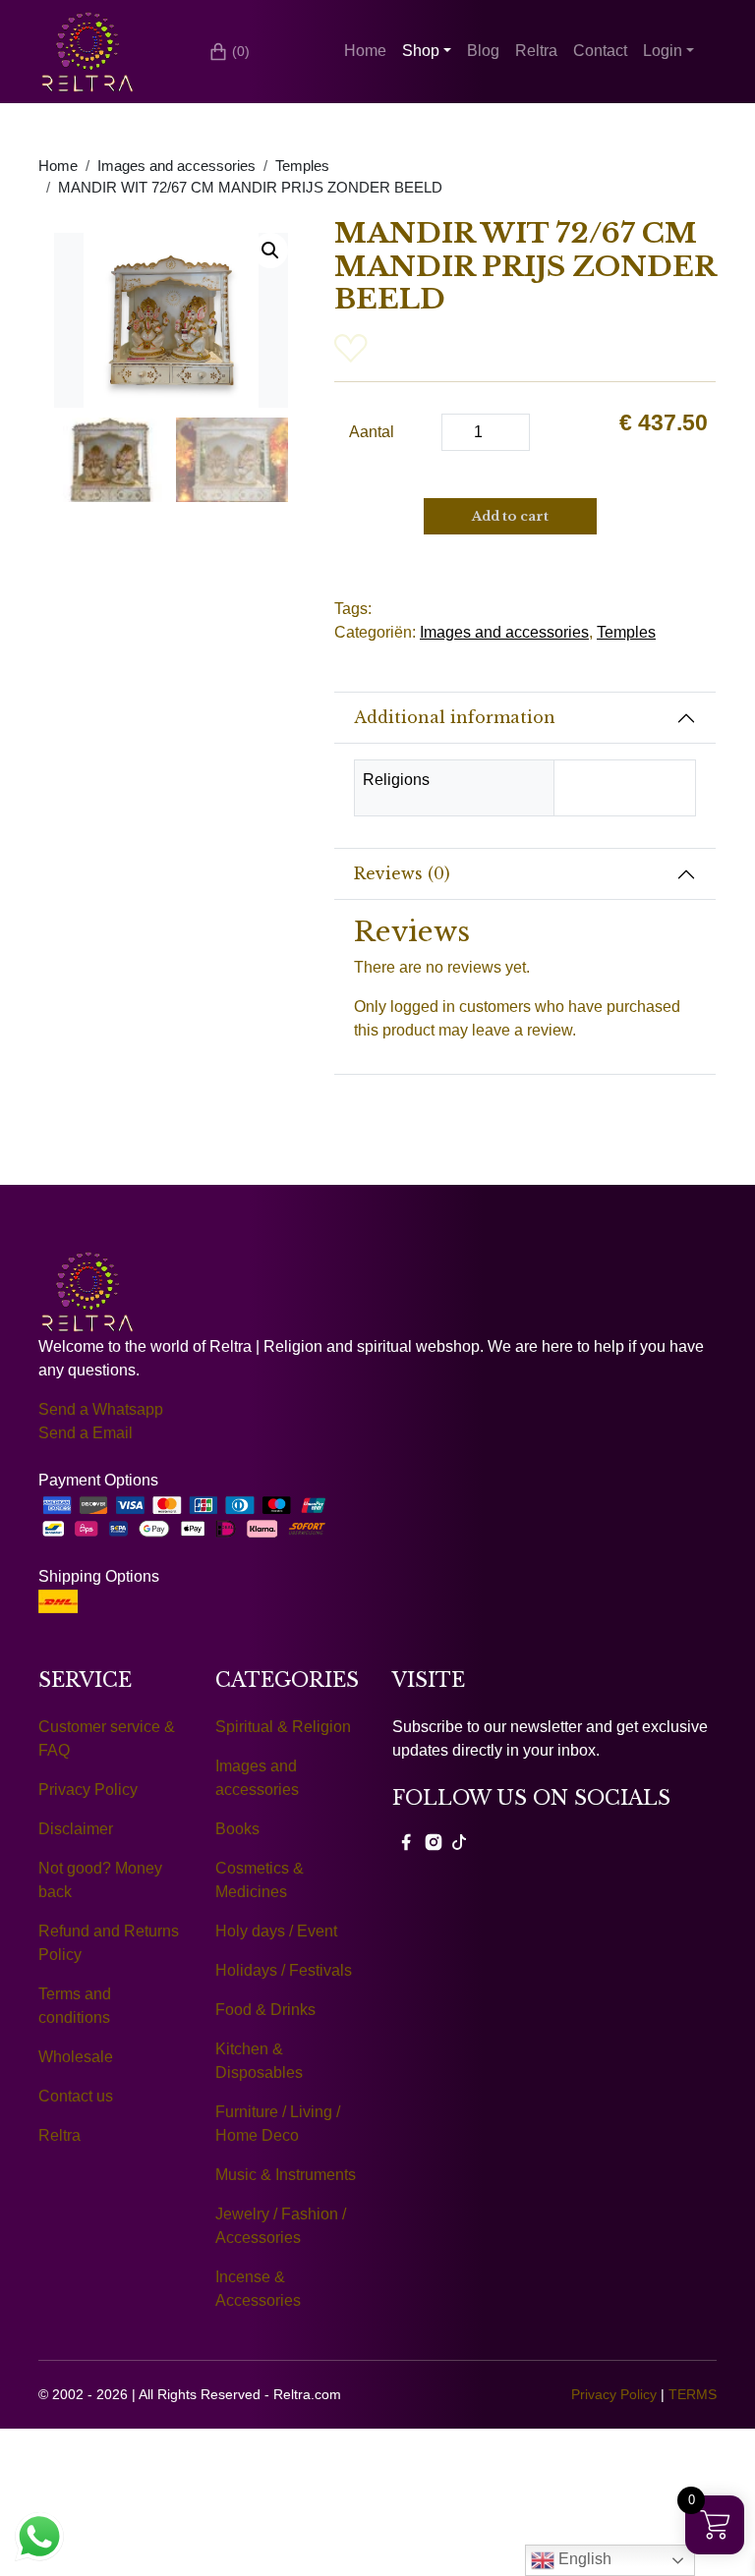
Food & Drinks (265, 2010)
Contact (600, 51)
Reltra (536, 51)
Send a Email (86, 1433)
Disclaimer (76, 1829)
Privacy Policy (88, 1790)
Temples (302, 166)
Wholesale (76, 2057)
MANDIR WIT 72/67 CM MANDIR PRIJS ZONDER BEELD (250, 188)
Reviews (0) (402, 873)
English (583, 2559)
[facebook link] (406, 1841)
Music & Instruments (286, 2175)
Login (663, 51)
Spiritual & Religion (283, 1727)
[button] (270, 251)
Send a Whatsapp (101, 1409)
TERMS (693, 2394)
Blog (483, 51)
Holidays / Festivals (284, 1970)
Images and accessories (176, 166)
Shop (421, 51)
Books (237, 1829)
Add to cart (510, 516)
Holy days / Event (276, 1931)
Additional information (455, 717)
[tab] (525, 718)
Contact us (76, 2096)
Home (365, 51)
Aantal (372, 432)
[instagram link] (434, 1841)
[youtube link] (459, 1841)
